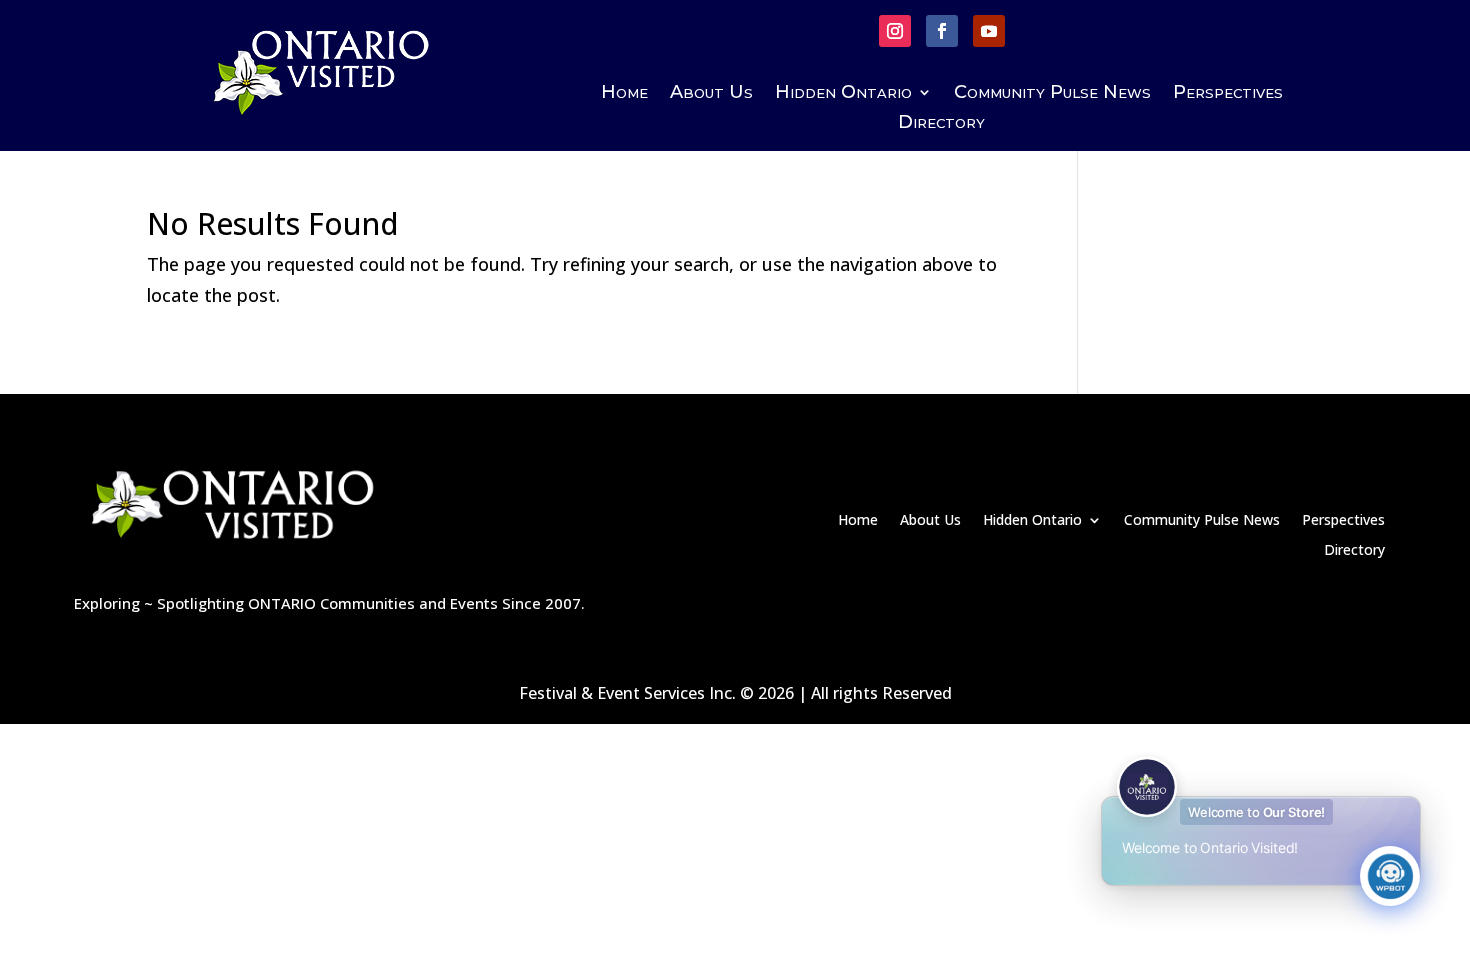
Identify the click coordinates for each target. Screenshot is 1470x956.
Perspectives (1228, 94)
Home (624, 94)
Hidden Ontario (843, 94)
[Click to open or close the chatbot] (1390, 876)
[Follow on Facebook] (942, 31)
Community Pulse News (1052, 94)
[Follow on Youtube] (989, 31)
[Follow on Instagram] (895, 31)
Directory (941, 124)
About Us (711, 94)
